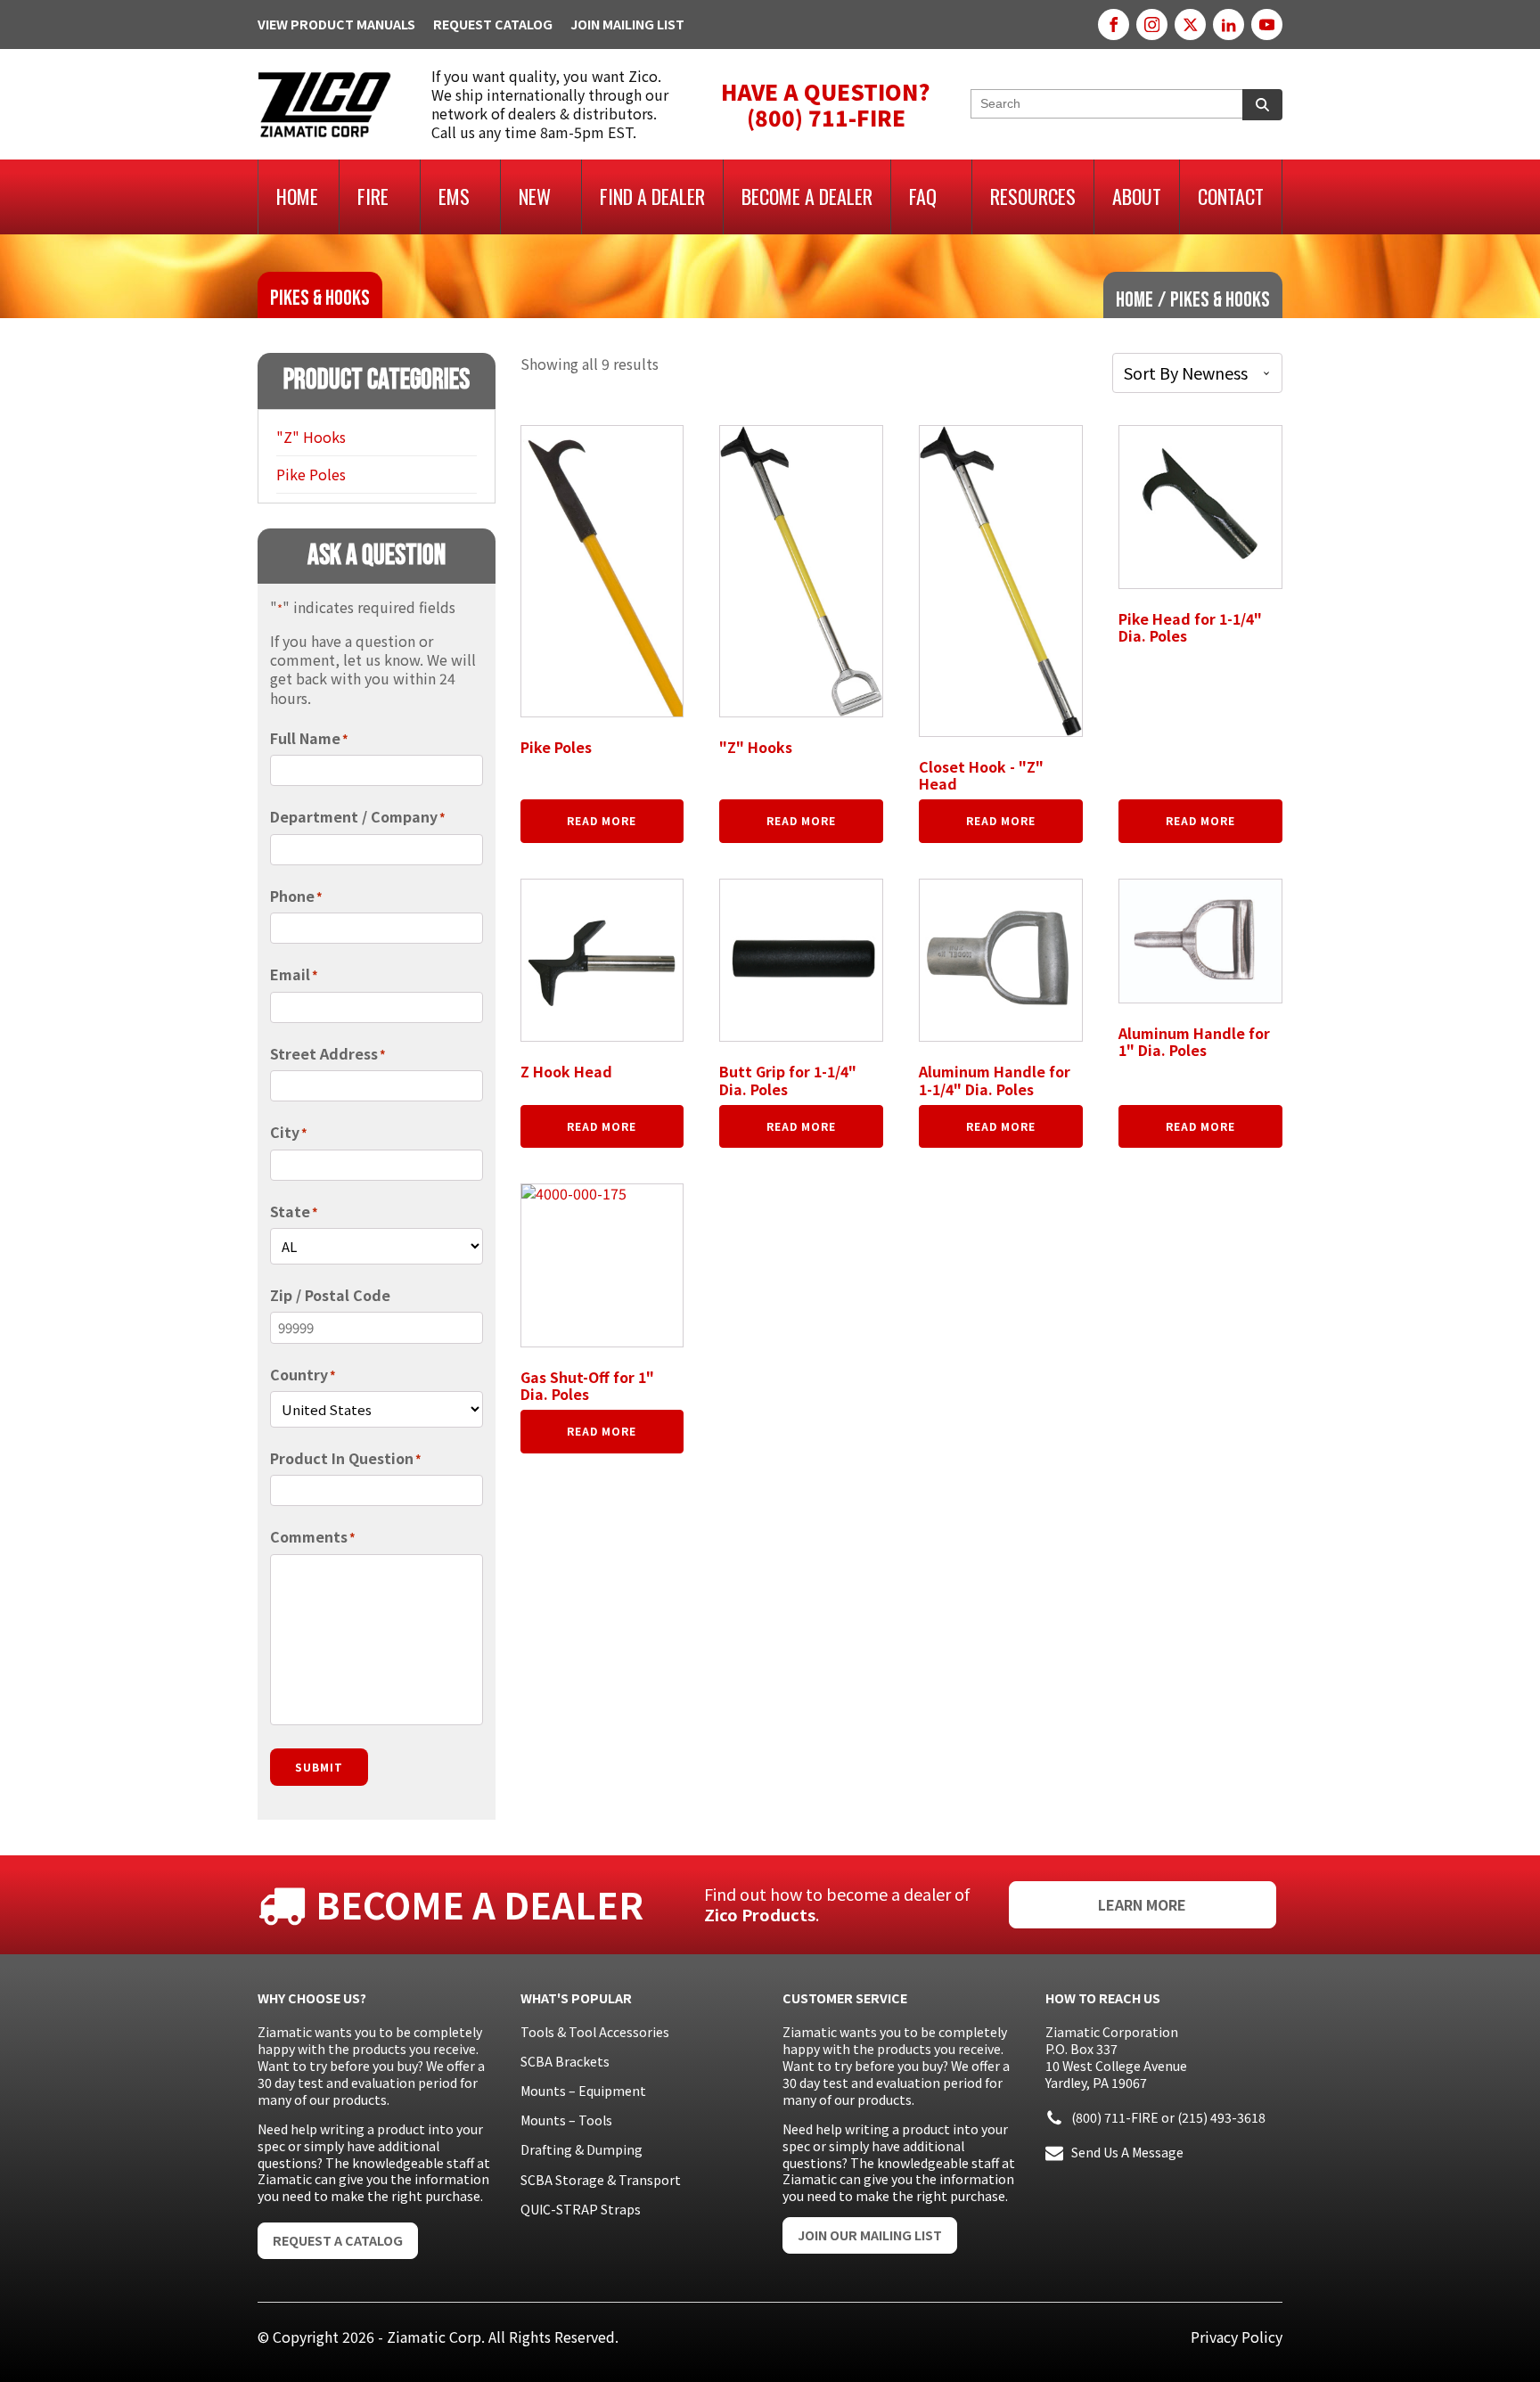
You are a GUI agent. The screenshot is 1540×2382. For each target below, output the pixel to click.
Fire (373, 196)
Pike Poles (311, 474)
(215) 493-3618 (1221, 2117)
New (535, 196)
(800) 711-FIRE (1115, 2117)
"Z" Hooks (311, 437)
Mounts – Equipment (583, 2091)
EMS (454, 196)
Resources (1033, 196)
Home (297, 196)
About (1137, 196)
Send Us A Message (1127, 2152)
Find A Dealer (652, 196)
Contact (1231, 196)
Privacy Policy (1237, 2337)
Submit (319, 1767)
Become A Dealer (807, 196)
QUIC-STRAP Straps (581, 2209)
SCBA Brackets (565, 2061)
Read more (602, 820)
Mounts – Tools (566, 2120)
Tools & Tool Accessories (595, 2032)
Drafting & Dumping (582, 2149)
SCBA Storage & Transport (601, 2180)
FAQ (923, 196)
